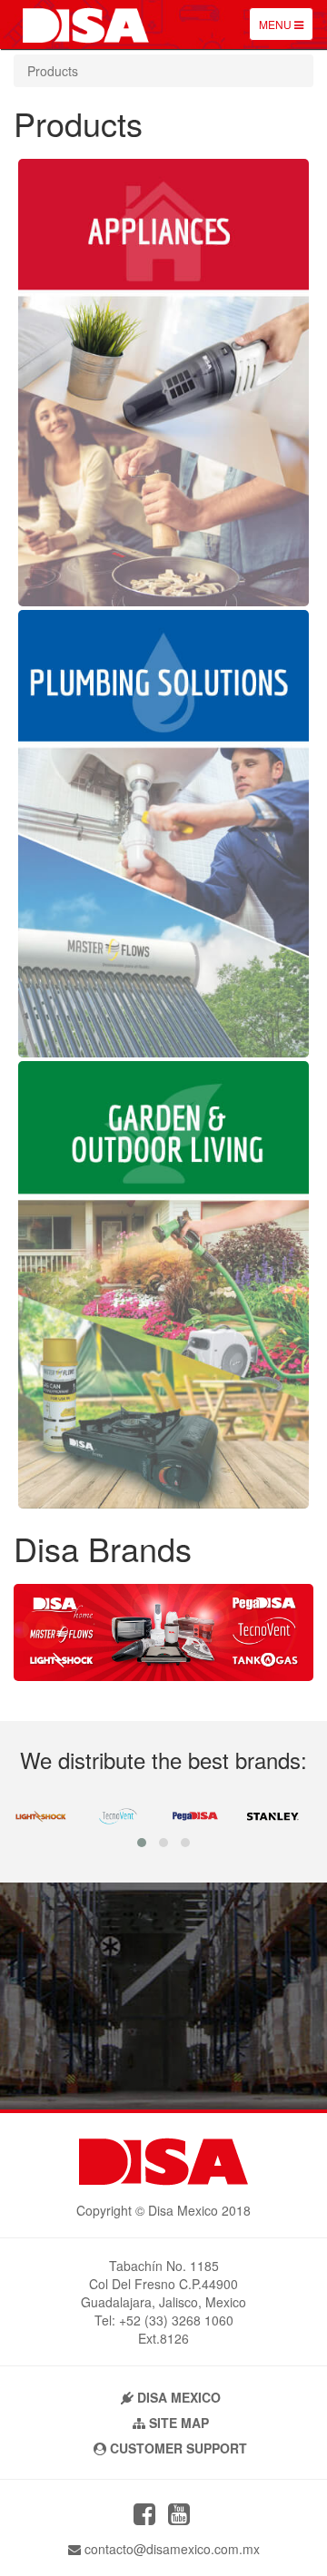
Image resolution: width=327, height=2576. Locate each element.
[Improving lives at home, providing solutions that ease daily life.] (163, 601)
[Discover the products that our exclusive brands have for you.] (163, 1676)
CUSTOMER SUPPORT (177, 2448)
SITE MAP (177, 2423)
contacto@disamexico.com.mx (170, 2549)
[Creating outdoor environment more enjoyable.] (163, 1503)
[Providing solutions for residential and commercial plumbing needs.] (163, 1052)
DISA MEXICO (177, 2397)
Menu (286, 28)
